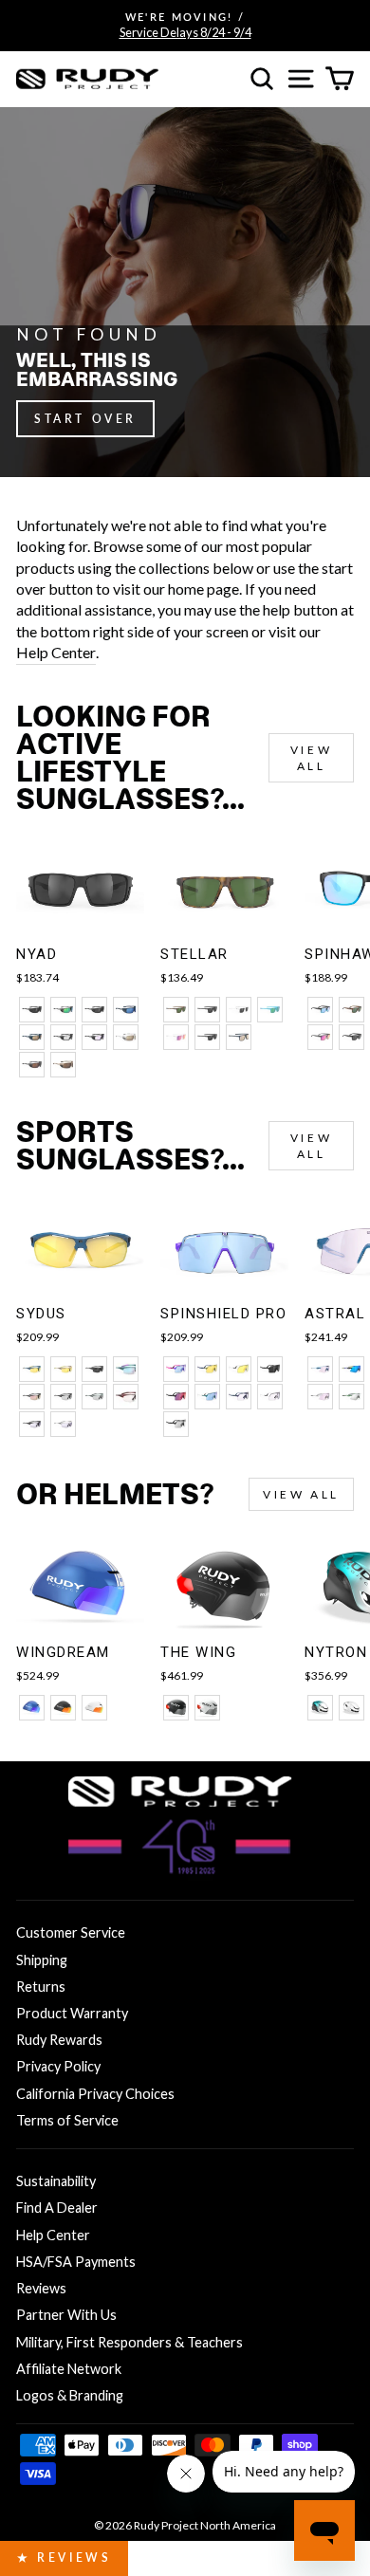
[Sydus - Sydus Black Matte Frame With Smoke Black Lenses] (94, 1369)
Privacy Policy (58, 2066)
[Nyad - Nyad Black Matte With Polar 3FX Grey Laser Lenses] (94, 1010)
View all (311, 758)
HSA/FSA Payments (76, 2262)
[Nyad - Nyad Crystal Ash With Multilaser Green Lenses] (63, 1010)
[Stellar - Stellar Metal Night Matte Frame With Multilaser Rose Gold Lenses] (239, 1037)
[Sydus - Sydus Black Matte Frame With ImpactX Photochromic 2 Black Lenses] (63, 1397)
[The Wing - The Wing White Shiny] (207, 1708)
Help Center (56, 652)
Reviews (41, 2288)
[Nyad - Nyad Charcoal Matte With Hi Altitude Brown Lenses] (32, 1065)
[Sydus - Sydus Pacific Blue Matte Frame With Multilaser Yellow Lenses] (32, 1369)
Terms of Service (67, 2120)
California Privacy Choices (95, 2094)
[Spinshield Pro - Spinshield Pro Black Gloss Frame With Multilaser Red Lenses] (176, 1397)
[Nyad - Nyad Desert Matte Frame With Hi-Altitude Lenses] (63, 1065)
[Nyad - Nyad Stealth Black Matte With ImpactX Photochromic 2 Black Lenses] (63, 1037)
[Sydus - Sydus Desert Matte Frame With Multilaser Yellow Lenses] (63, 1369)
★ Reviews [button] (64, 2558)
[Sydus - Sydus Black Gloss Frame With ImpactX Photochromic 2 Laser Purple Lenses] (32, 1424)
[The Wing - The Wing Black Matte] (176, 1708)
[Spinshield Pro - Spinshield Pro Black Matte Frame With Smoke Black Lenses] (270, 1369)
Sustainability (56, 2181)
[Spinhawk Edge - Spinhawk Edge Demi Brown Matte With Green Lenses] (351, 1010)
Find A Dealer (57, 2208)
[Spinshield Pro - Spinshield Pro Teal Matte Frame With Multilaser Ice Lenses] (207, 1397)
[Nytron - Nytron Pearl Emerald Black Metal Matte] (320, 1708)
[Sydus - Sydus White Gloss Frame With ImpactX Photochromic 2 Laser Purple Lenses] (63, 1424)
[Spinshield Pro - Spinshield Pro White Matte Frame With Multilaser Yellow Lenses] (239, 1369)
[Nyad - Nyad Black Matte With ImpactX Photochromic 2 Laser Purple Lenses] (94, 1037)
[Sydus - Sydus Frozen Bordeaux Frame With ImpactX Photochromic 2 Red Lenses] (126, 1397)
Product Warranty (72, 2013)
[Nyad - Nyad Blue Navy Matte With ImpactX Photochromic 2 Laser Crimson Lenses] (32, 1037)
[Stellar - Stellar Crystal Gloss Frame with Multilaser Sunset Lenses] (176, 1037)
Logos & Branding (70, 2395)
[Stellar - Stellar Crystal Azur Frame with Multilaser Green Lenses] (270, 1010)
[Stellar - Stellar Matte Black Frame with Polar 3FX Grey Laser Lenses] (207, 1037)
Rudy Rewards (59, 2040)
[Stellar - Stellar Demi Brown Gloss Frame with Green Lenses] (176, 1010)
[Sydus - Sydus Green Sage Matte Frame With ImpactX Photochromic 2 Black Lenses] (94, 1397)
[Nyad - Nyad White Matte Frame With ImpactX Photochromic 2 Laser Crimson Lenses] (126, 1037)
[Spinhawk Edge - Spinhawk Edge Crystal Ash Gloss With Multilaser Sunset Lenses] (320, 1037)
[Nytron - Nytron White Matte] (351, 1708)
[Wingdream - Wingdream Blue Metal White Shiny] (32, 1708)
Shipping (42, 1960)
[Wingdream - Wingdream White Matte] (94, 1708)
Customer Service (71, 1932)
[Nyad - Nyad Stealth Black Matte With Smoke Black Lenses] (32, 1010)
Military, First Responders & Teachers (129, 2342)
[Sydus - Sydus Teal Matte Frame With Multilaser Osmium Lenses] (126, 1369)
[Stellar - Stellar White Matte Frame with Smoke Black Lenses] (239, 1010)
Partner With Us (66, 2315)
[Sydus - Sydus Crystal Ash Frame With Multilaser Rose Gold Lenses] (32, 1397)
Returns (41, 1987)
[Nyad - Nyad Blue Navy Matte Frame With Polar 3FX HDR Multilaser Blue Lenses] (126, 1010)
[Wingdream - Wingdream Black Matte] (63, 1708)
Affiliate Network (69, 2369)
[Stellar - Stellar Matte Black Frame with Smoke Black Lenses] (207, 1010)
